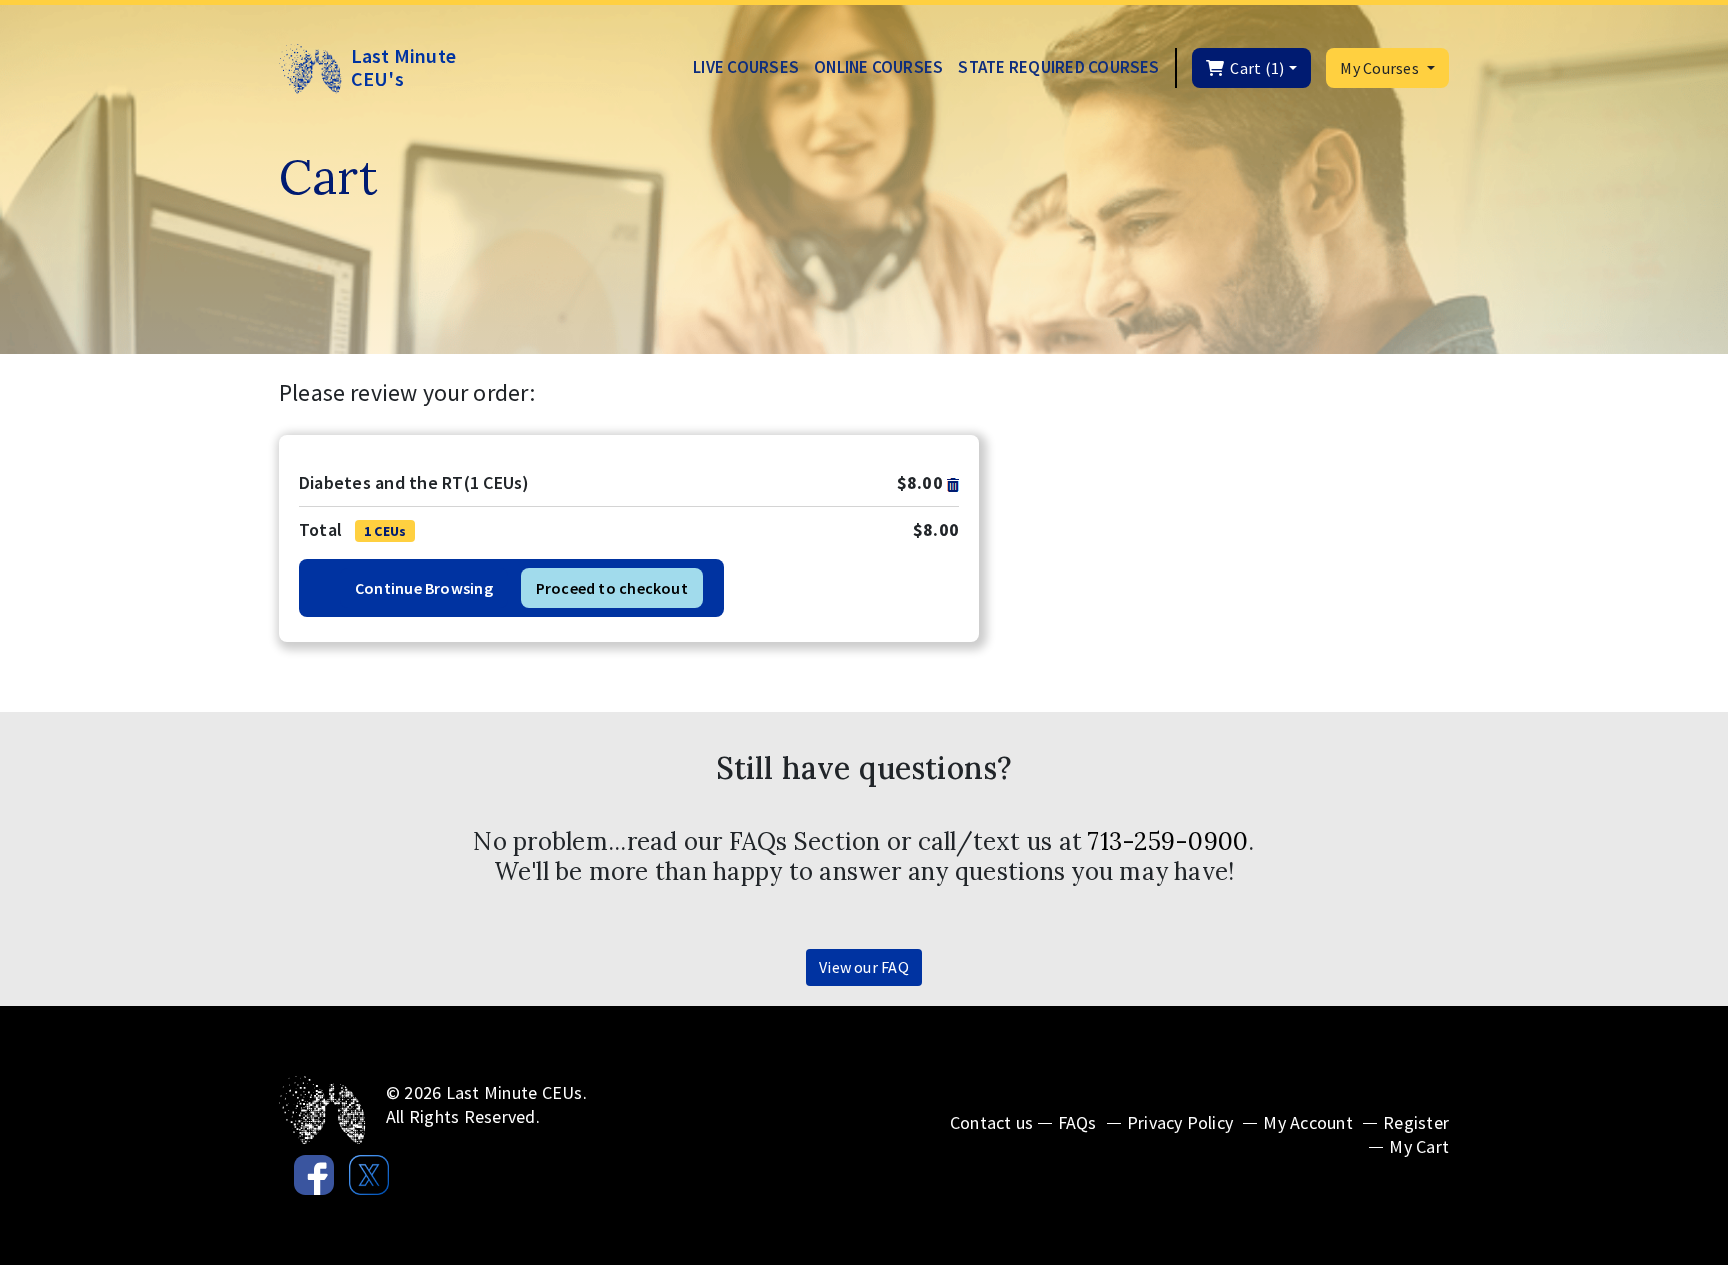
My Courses (1381, 68)
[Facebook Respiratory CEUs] (306, 1170)
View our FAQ (864, 967)
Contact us (991, 1122)
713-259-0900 (1168, 841)
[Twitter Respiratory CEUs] (361, 1170)
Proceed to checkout (612, 588)
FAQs (1077, 1122)
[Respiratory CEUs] (322, 1108)
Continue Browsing (424, 588)
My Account (1307, 1122)
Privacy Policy (1180, 1122)
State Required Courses (1058, 67)
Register (1416, 1122)
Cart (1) (1254, 68)
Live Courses (746, 67)
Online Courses (878, 67)
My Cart (1419, 1146)
